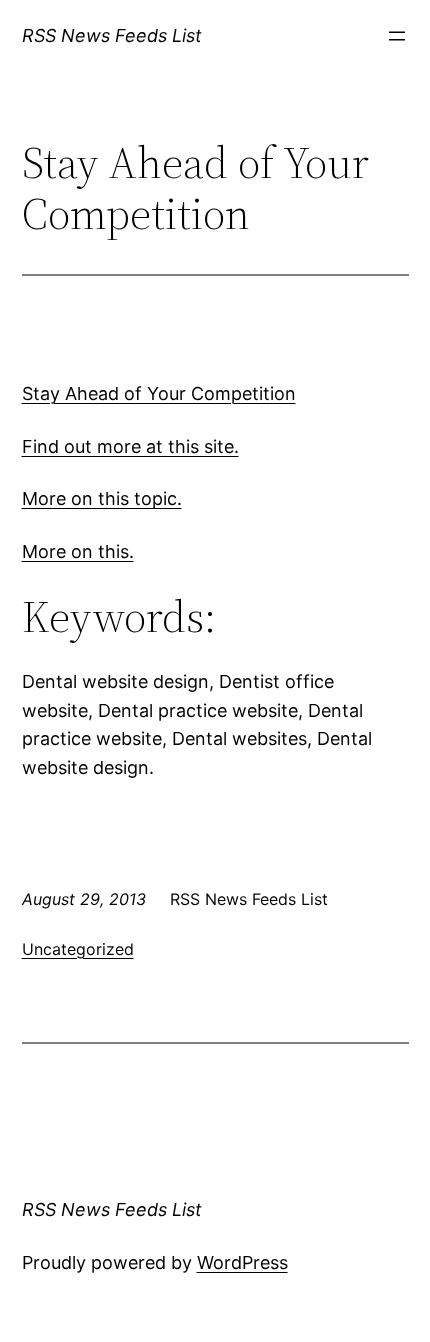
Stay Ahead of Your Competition (159, 393)
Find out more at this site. (130, 446)
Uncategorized (78, 949)
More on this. (78, 551)
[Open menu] (397, 36)
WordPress (242, 1262)
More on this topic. (102, 498)
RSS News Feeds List (112, 35)
